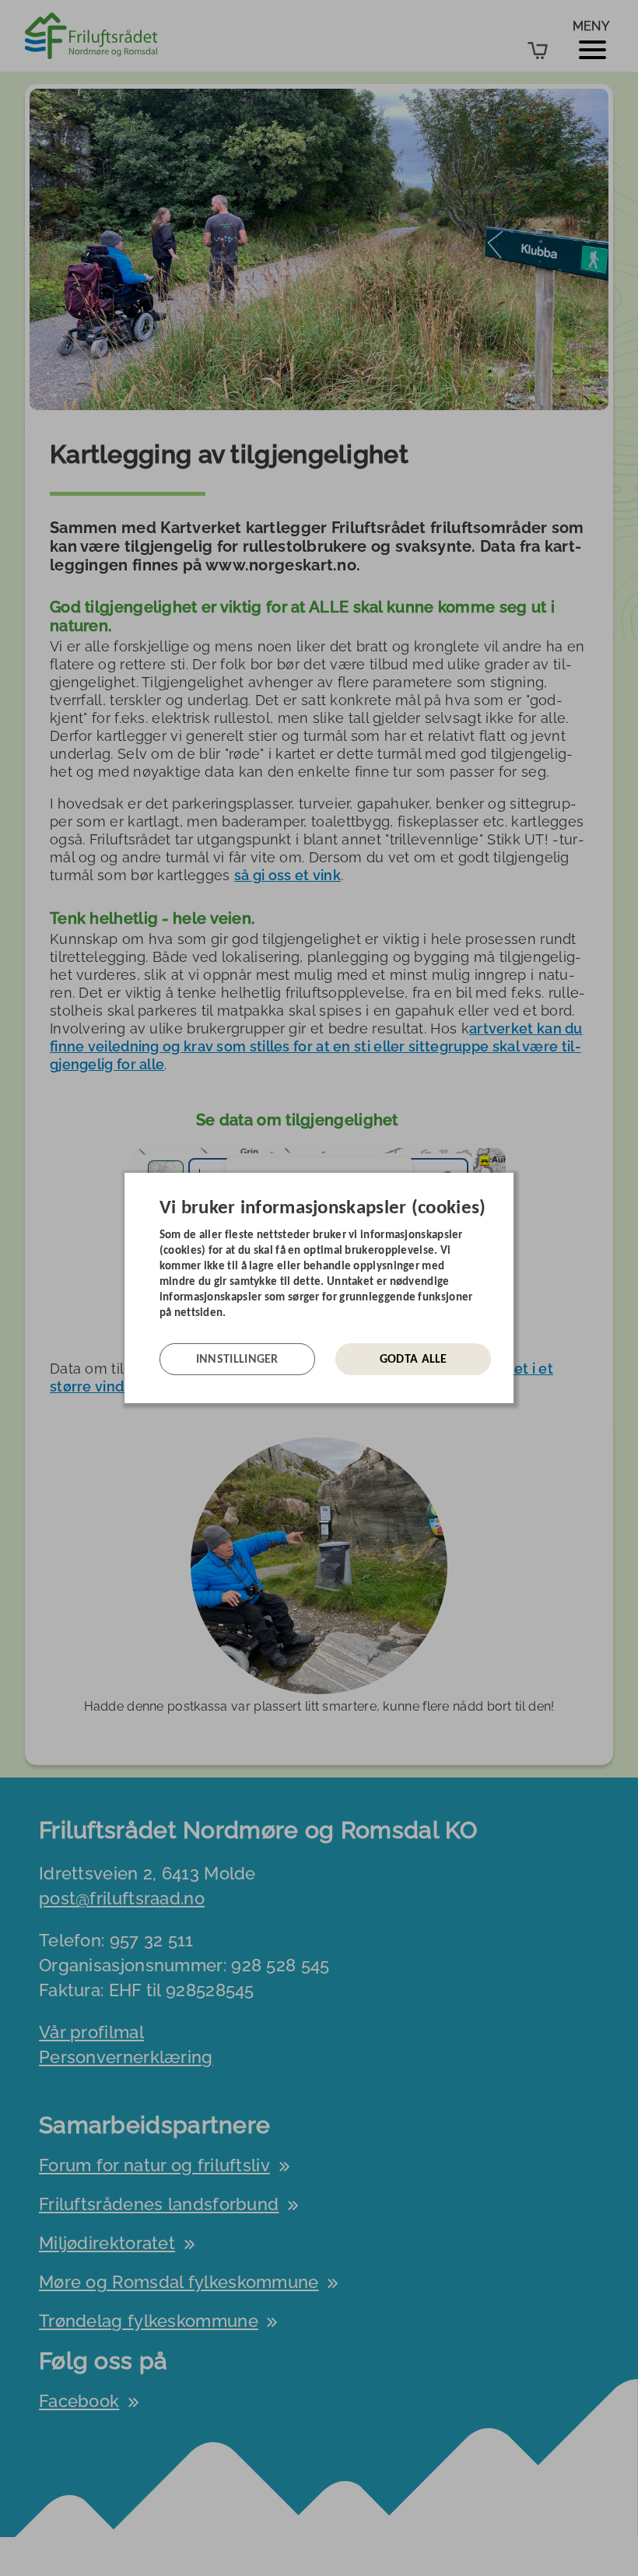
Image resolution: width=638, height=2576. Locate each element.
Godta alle (414, 1360)
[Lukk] (509, 1184)
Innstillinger (237, 1360)
